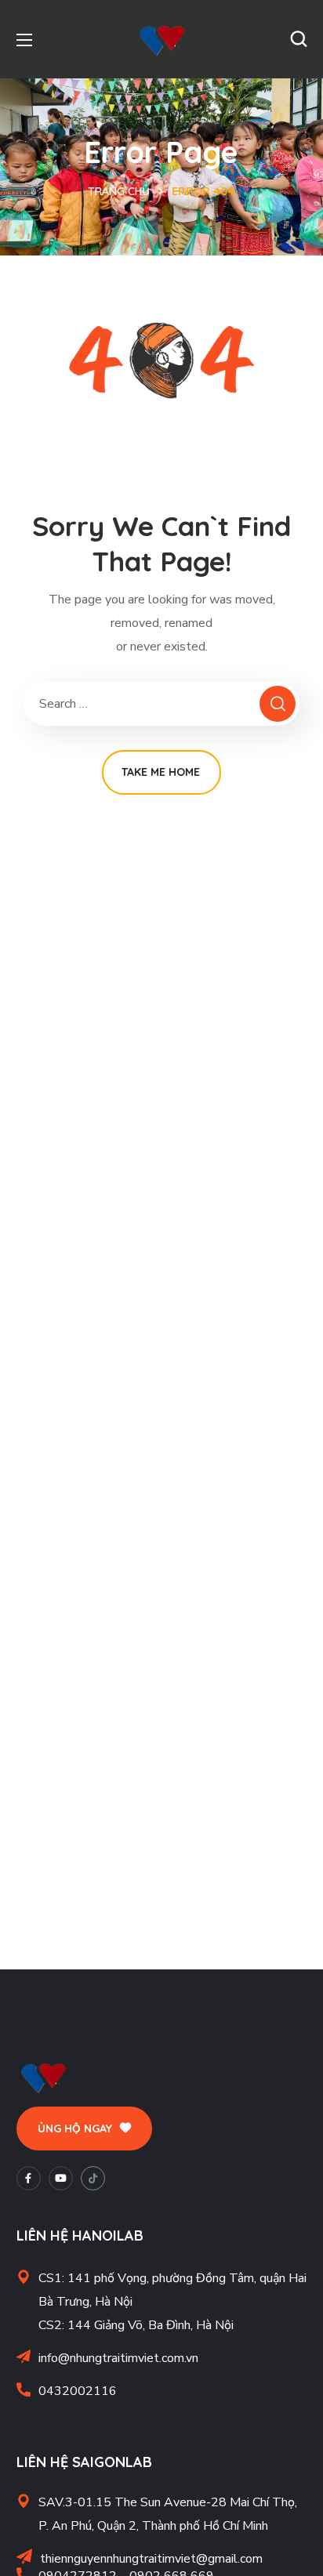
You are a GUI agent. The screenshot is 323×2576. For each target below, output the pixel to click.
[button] (299, 39)
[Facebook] (29, 2178)
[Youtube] (61, 2178)
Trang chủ (119, 191)
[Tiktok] (93, 2178)
